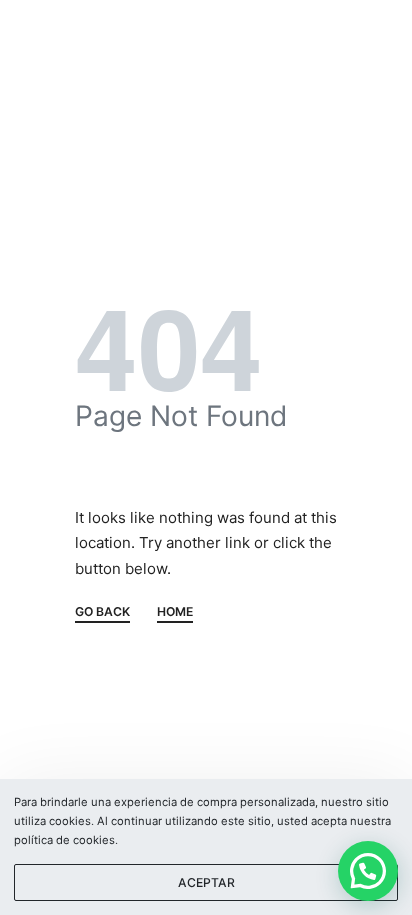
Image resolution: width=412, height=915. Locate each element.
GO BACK (102, 612)
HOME (175, 612)
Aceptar (206, 882)
